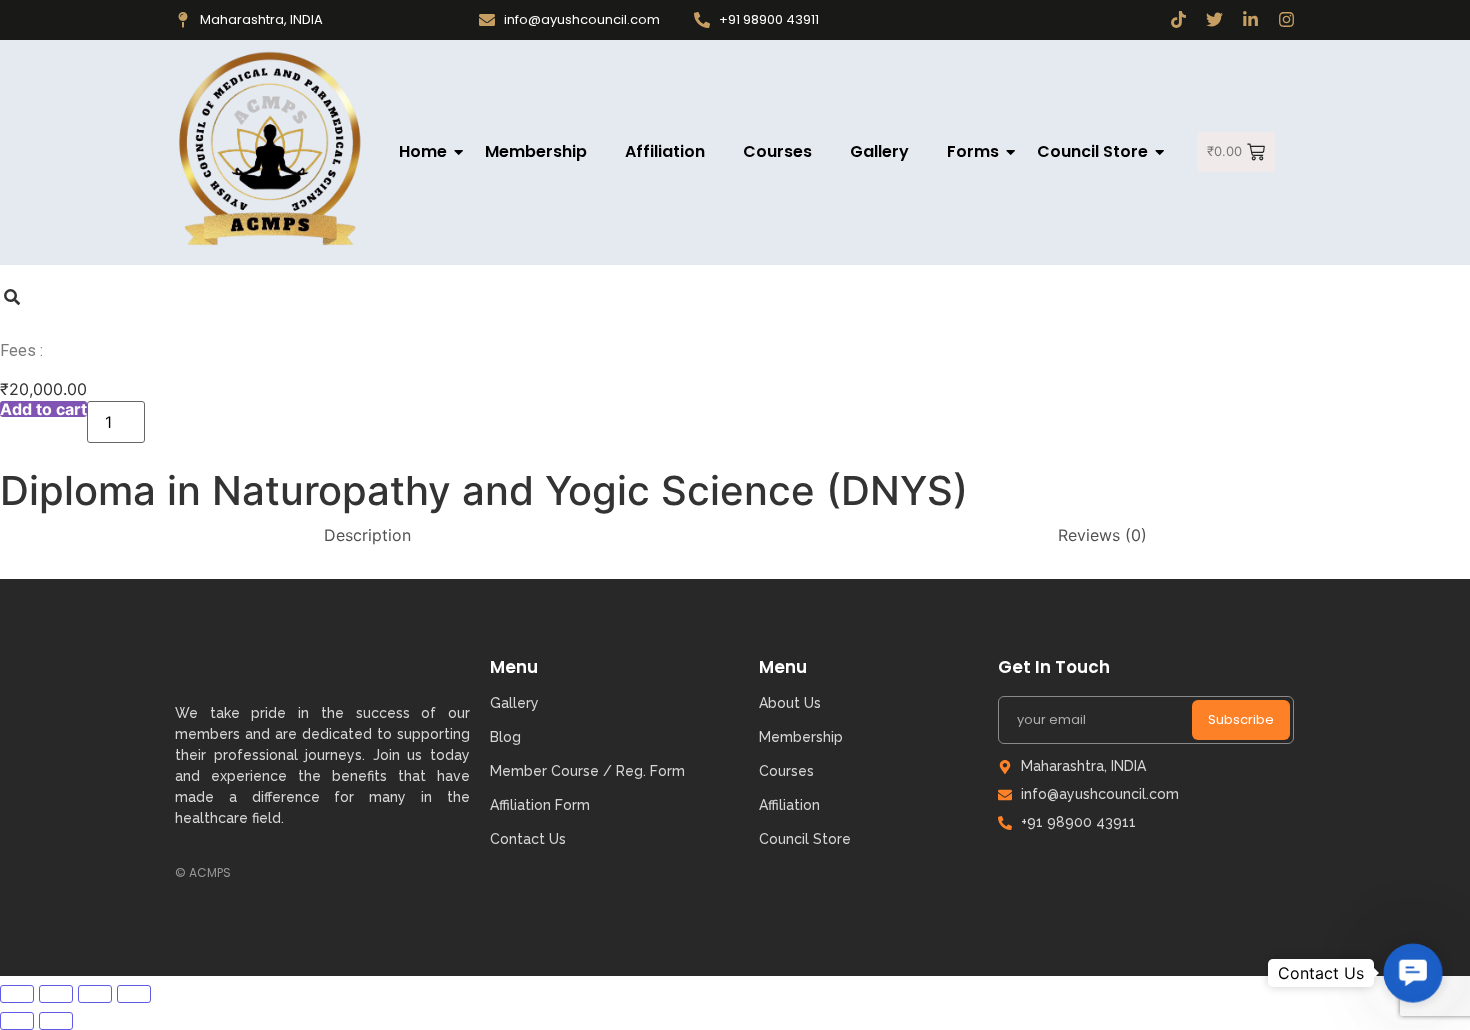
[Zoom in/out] (134, 994)
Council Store (1092, 151)
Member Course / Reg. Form (587, 771)
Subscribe (1241, 719)
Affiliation (665, 151)
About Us (790, 703)
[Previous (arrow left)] (17, 1021)
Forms (973, 151)
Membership (536, 151)
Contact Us (528, 839)
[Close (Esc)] (17, 994)
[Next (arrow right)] (56, 1021)
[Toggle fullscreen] (95, 994)
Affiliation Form (540, 805)
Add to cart (43, 409)
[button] (1412, 972)
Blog (505, 737)
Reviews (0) (1102, 535)
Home (423, 151)
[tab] (367, 535)
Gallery (879, 151)
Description (367, 535)
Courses (777, 151)
